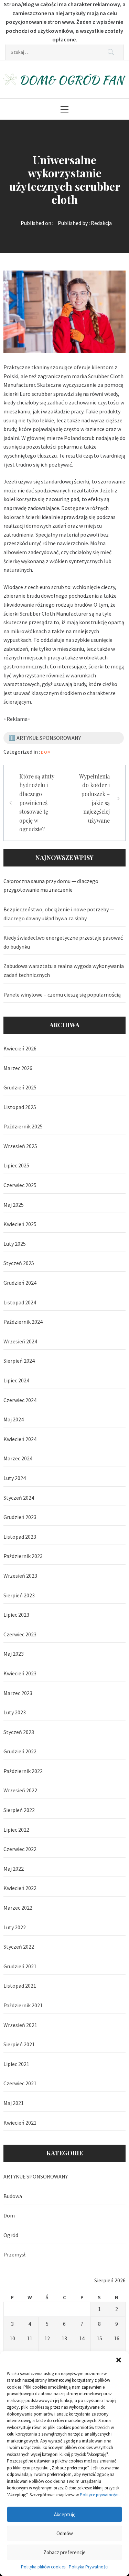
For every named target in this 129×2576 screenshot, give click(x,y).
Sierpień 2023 (19, 1595)
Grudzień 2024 (20, 1283)
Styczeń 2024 (19, 1498)
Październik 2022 (23, 1771)
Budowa (13, 2196)
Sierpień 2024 (19, 1361)
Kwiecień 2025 (20, 1224)
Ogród (11, 2235)
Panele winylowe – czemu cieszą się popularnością (62, 995)
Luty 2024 (15, 1478)
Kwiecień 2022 (20, 1888)
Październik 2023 (23, 1556)
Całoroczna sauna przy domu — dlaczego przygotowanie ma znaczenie (51, 885)
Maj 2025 (14, 1205)
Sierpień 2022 (19, 1810)
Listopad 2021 (20, 1986)
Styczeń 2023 (19, 1732)
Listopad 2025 (20, 1107)
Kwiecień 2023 (20, 1673)
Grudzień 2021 (20, 1966)
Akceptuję (65, 2514)
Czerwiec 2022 (20, 1849)
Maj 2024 (14, 1419)
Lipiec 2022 (16, 1830)
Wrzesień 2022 (20, 1790)
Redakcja (101, 223)
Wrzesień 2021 (20, 2025)
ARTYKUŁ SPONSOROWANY (36, 2176)
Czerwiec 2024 (20, 1400)
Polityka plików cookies (43, 2567)
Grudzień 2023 (20, 1517)
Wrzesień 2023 (20, 1576)
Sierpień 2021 (19, 2044)
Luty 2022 (15, 1927)
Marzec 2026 (18, 1068)
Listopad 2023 (20, 1537)
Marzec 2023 (18, 1693)
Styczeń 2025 (19, 1263)
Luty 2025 (15, 1244)
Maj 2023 (14, 1654)
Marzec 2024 (18, 1458)
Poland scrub (79, 438)
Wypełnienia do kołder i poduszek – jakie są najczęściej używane (94, 798)
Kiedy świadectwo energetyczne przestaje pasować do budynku (63, 942)
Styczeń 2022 (19, 1947)
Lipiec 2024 (16, 1380)
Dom (46, 752)
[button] (119, 2360)
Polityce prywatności (99, 2495)
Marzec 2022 (18, 1908)
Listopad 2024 (20, 1302)
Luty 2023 (15, 1712)
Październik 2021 (23, 2005)
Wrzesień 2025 (20, 1146)
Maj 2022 (14, 1869)
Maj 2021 (14, 2103)
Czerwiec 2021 (20, 2083)
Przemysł (14, 2254)
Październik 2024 (23, 1322)
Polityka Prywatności (89, 2567)
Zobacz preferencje (64, 2552)
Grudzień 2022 (20, 1751)
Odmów (65, 2533)
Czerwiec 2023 (20, 1634)
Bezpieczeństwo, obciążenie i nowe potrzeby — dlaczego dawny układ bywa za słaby (59, 914)
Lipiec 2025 (16, 1165)
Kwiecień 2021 (20, 2123)
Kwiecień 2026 (20, 1048)
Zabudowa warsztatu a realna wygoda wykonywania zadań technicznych (64, 970)
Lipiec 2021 (16, 2064)
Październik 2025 (23, 1126)
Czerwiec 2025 (20, 1185)
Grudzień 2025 (20, 1087)
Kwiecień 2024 (20, 1439)
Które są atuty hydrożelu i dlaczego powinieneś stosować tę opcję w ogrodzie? (37, 803)
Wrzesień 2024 (20, 1341)
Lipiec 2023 (16, 1615)
